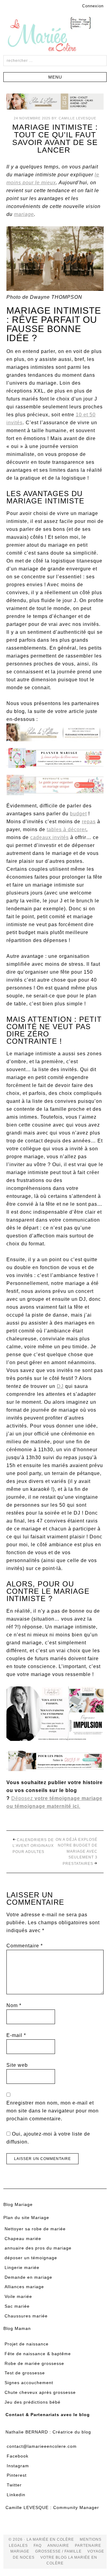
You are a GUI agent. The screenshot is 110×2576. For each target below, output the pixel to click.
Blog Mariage (18, 2204)
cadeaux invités (50, 837)
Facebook (18, 2456)
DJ (60, 1386)
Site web (17, 2065)
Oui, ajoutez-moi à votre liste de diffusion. (48, 2138)
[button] (55, 77)
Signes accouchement (29, 2383)
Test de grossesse (25, 2373)
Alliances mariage (24, 2287)
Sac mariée (17, 2306)
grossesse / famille (58, 2551)
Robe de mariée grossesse (34, 2363)
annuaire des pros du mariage (38, 2248)
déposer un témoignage (31, 2258)
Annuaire (58, 2546)
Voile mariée (18, 2296)
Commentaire (25, 1946)
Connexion (93, 6)
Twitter (14, 2485)
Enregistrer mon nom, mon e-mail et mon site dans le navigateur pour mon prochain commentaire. (53, 2111)
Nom (14, 2005)
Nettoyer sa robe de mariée (35, 2229)
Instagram (18, 2466)
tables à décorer (66, 829)
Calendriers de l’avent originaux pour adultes (33, 1846)
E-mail (16, 2035)
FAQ (38, 2546)
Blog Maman (17, 2328)
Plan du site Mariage (26, 2218)
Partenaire (88, 2546)
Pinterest (17, 2475)
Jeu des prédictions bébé (33, 2402)
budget (78, 814)
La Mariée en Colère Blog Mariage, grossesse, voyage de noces (55, 35)
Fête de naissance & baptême (38, 2354)
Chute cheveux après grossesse (40, 2392)
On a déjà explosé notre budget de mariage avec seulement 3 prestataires (77, 1852)
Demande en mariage (28, 2277)
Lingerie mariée (22, 2267)
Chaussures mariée (26, 2316)
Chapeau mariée (23, 2239)
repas (89, 822)
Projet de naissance (27, 2344)
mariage (24, 214)
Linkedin (16, 2495)
